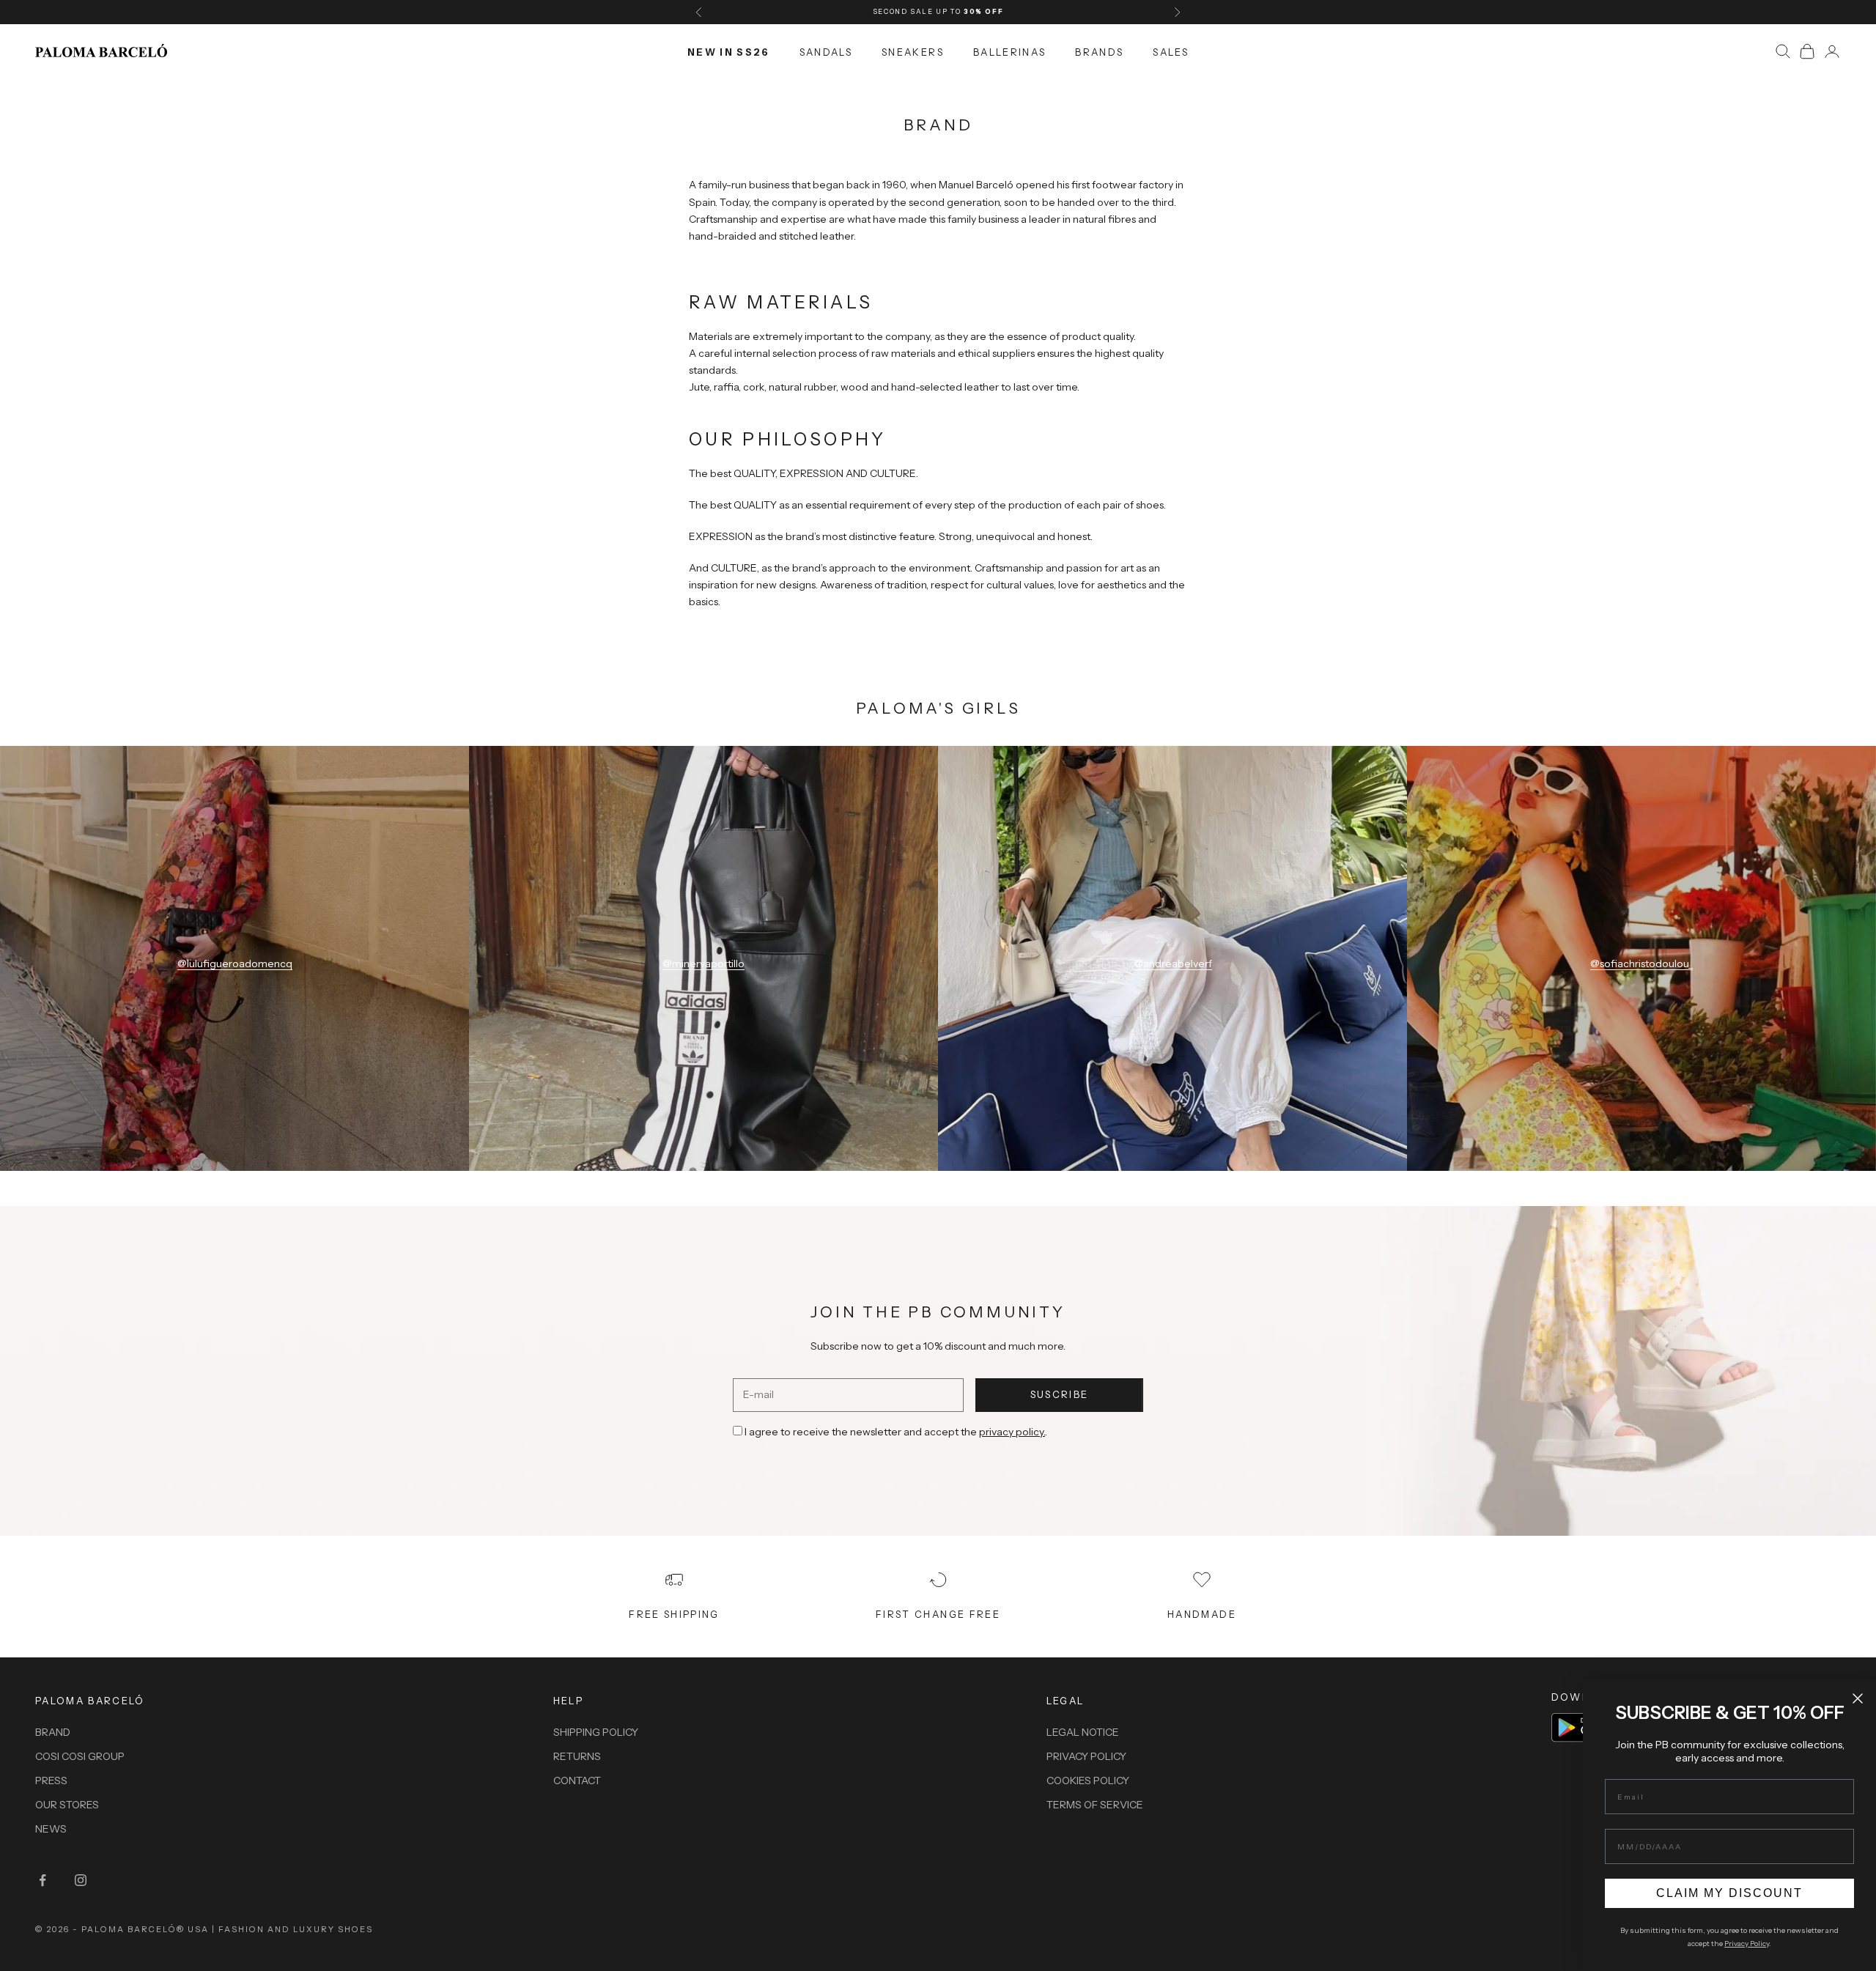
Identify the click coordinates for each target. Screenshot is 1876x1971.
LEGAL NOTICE (1083, 1732)
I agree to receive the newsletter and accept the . (896, 1432)
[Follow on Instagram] (81, 1880)
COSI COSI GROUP (80, 1756)
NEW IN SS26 (729, 51)
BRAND (53, 1732)
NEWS (51, 1829)
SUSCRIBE (1060, 1394)
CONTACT (577, 1780)
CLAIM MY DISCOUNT (1729, 1893)
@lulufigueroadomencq (235, 964)
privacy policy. (1012, 1432)
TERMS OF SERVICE (1095, 1805)
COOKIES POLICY (1088, 1780)
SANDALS (826, 51)
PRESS (51, 1780)
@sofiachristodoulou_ (1641, 964)
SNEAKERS (913, 51)
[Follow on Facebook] (43, 1880)
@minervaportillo (703, 964)
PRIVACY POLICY (1086, 1756)
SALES (1171, 51)
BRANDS (1099, 51)
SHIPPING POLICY (596, 1732)
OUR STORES (67, 1805)
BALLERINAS (1009, 51)
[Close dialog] (1858, 1698)
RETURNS (577, 1756)
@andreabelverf (1173, 964)
